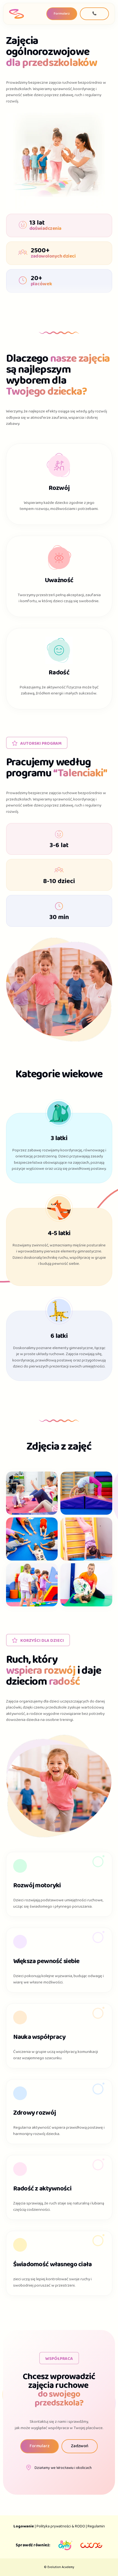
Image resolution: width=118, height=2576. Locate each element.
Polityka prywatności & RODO (61, 2526)
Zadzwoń (80, 2446)
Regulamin (96, 2526)
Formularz (62, 14)
